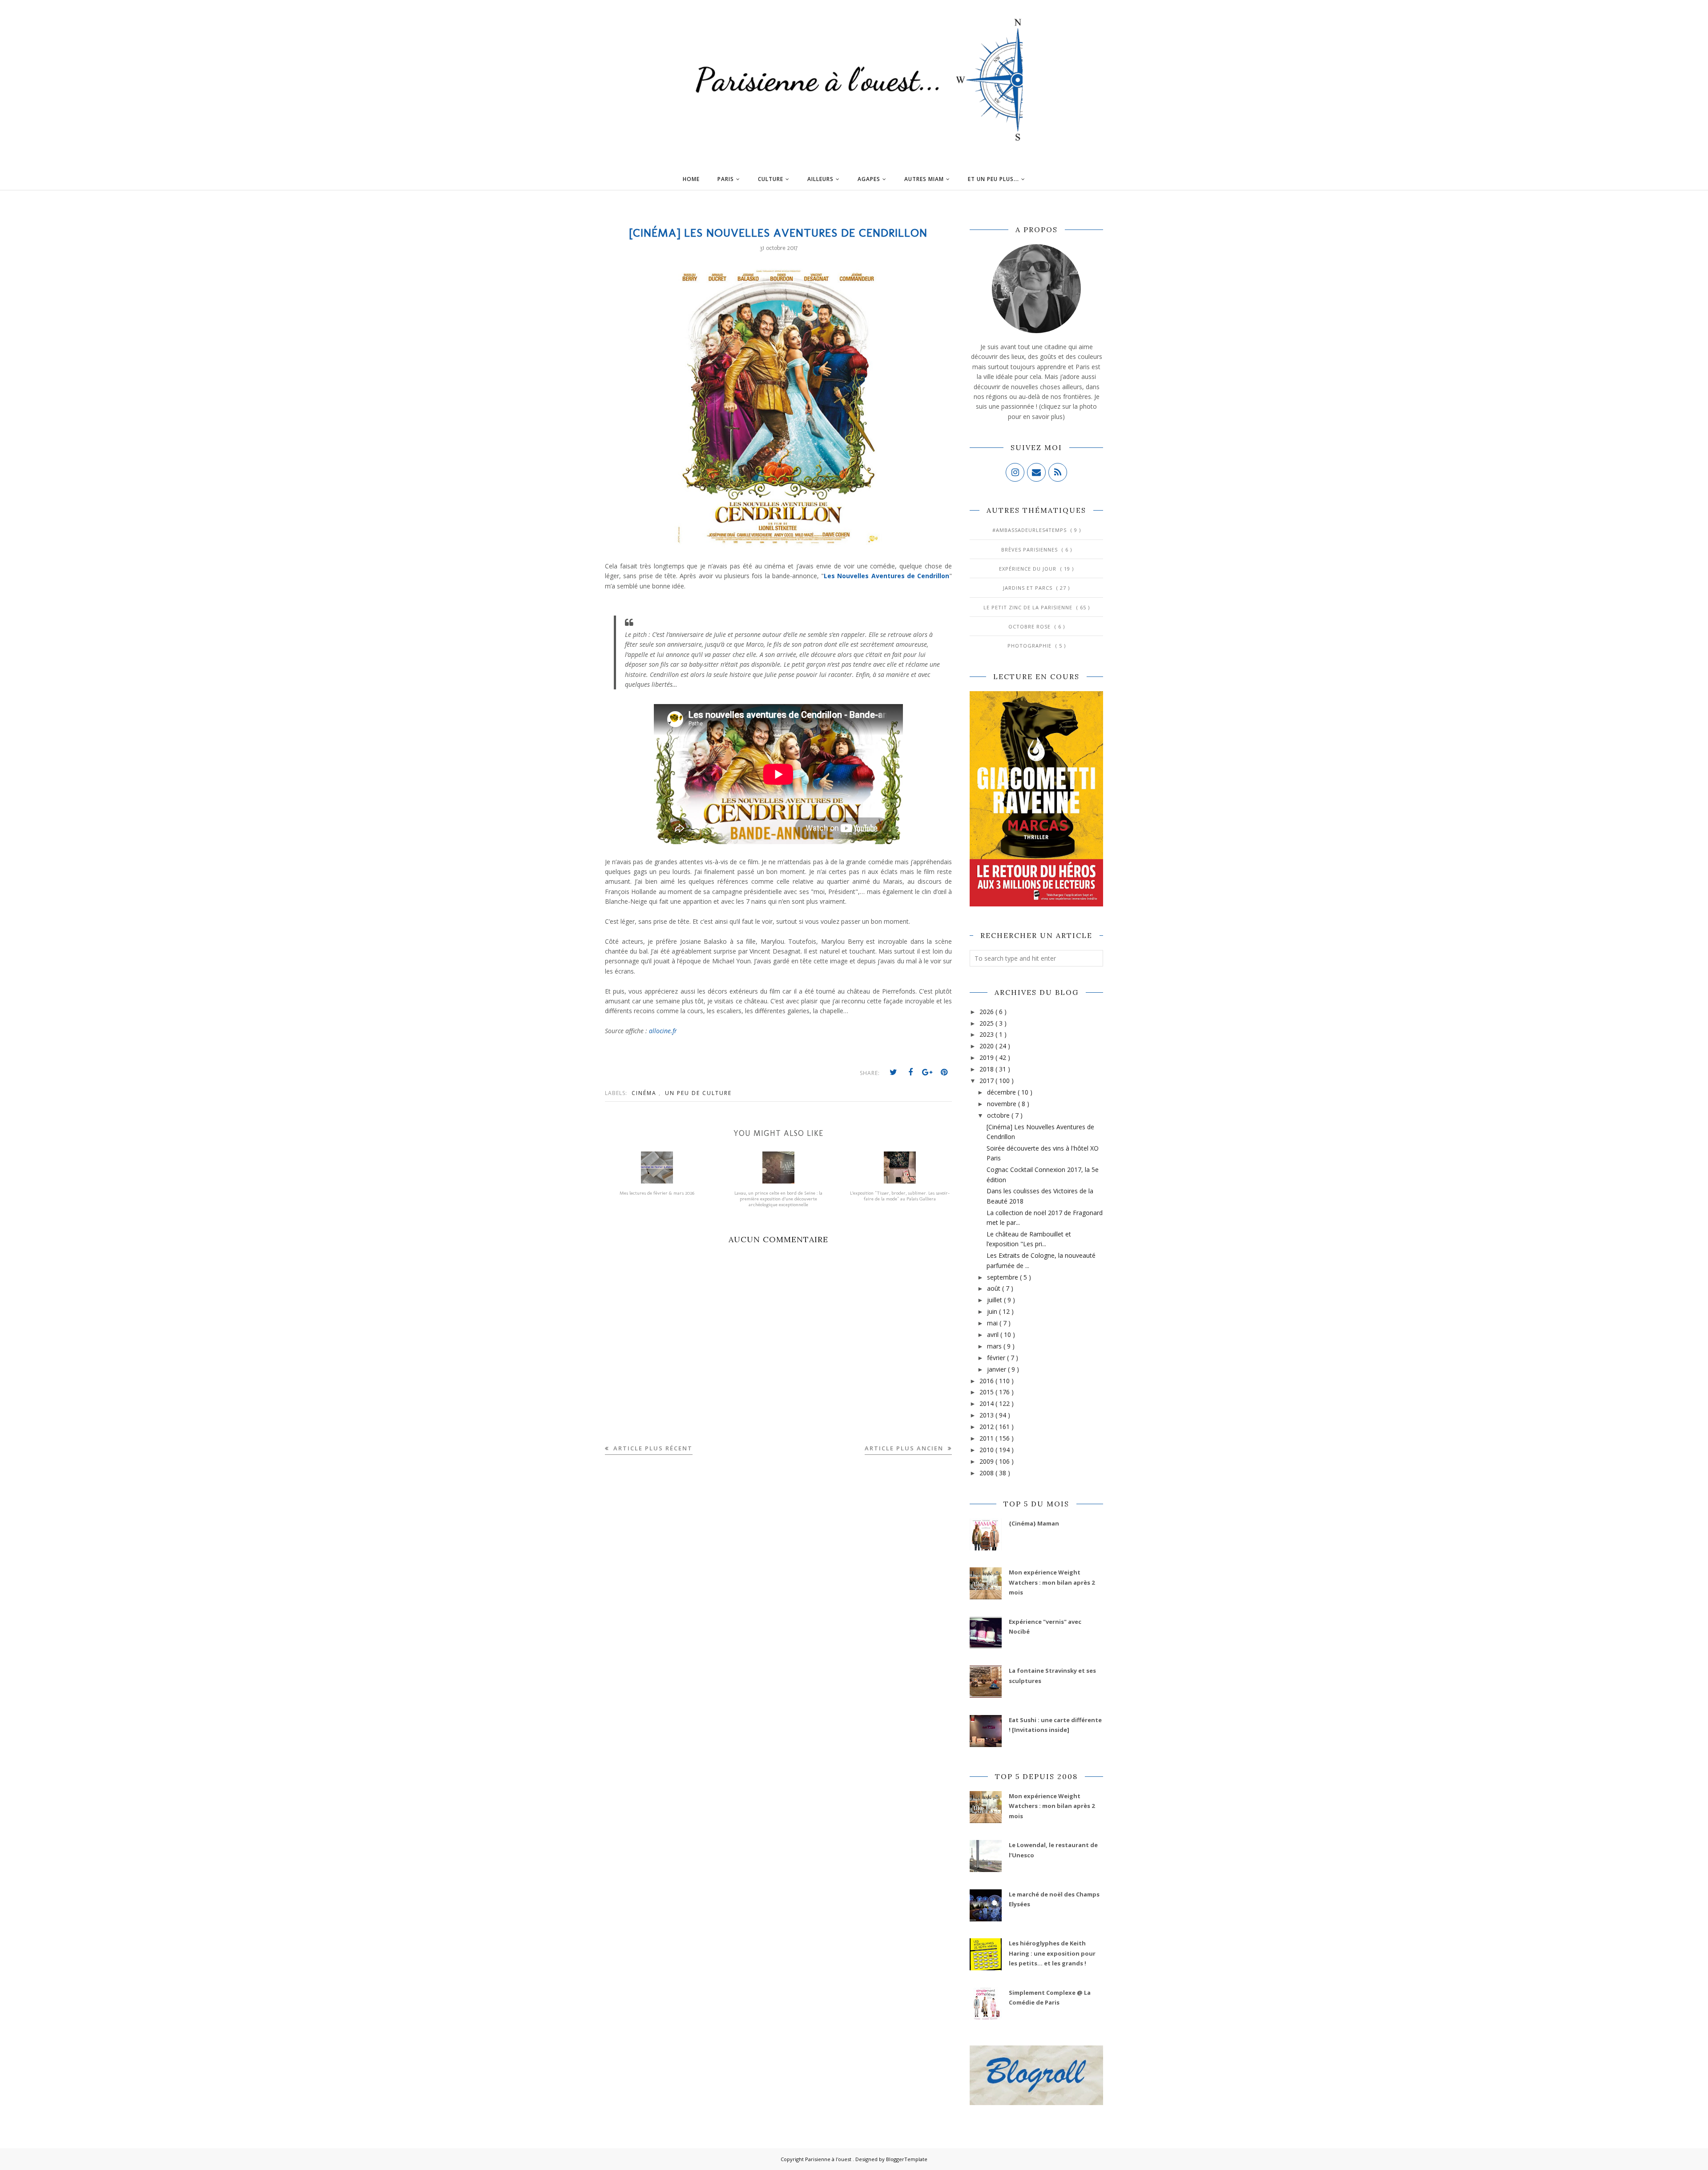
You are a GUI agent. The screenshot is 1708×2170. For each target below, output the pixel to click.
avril (994, 1335)
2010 (987, 1450)
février (997, 1358)
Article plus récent (652, 1448)
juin (993, 1311)
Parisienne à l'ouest (829, 2159)
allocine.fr (663, 1031)
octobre (999, 1115)
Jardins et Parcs (1029, 588)
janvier (997, 1369)
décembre (1002, 1092)
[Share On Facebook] (910, 1072)
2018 (987, 1069)
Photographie (1030, 646)
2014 (987, 1403)
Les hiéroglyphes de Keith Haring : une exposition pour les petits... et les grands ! (1052, 1953)
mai (993, 1323)
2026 (987, 1012)
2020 (987, 1046)
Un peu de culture (698, 1093)
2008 (987, 1473)
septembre (1003, 1277)
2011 (987, 1438)
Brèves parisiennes (1030, 550)
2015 (987, 1392)
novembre (1003, 1104)
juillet (995, 1300)
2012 (987, 1427)
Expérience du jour (1029, 569)
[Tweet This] (894, 1072)
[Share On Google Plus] (927, 1072)
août (995, 1288)
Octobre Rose (1030, 626)
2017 (987, 1081)
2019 (987, 1057)
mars (995, 1346)
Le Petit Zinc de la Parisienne (1029, 607)
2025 (987, 1023)
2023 (987, 1034)
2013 (987, 1415)
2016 (987, 1381)
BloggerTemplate (907, 2159)
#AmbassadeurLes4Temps (1030, 530)
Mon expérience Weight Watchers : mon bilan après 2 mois (1052, 1582)
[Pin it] (944, 1072)
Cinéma (645, 1093)
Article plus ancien (905, 1448)
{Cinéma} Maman (1034, 1523)
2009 (987, 1461)
